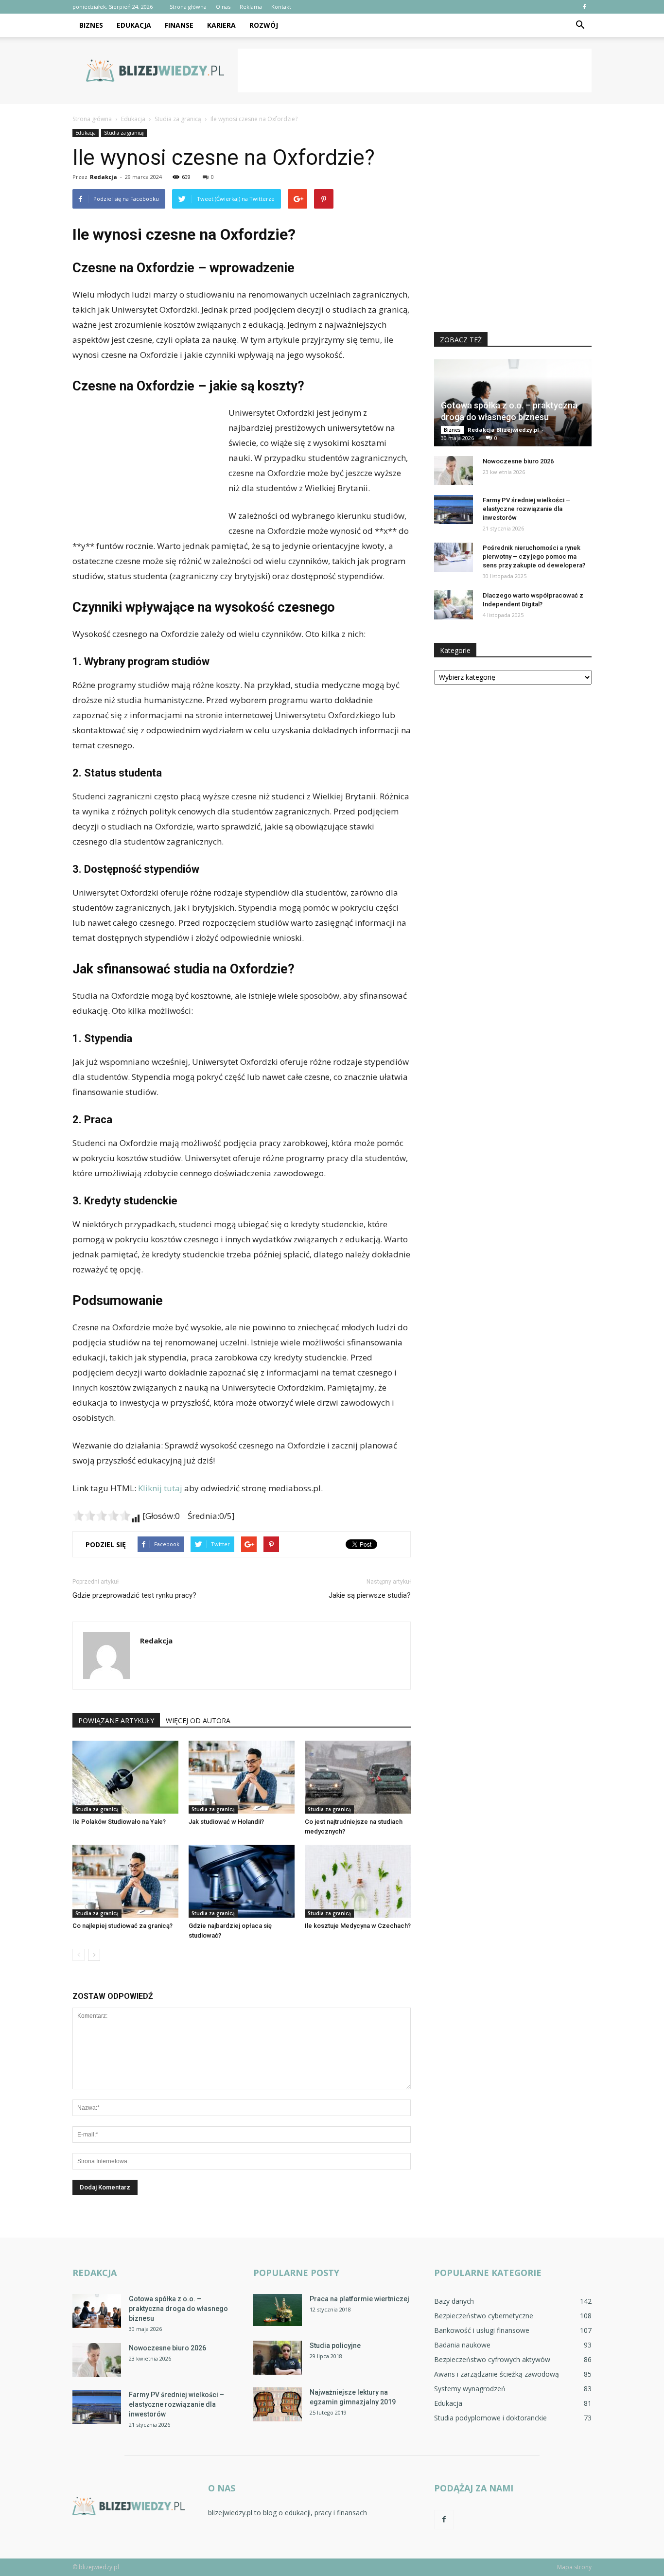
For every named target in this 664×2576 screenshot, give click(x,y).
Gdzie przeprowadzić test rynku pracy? (134, 1595)
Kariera (221, 25)
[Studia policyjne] (278, 2358)
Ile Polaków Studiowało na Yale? (119, 1822)
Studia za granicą (124, 133)
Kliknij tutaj (160, 1488)
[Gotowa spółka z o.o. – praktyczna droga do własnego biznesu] (97, 2311)
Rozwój (264, 25)
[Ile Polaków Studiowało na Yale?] (125, 1777)
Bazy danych (454, 2301)
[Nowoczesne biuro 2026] (454, 471)
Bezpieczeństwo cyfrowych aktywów (492, 2359)
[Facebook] (584, 7)
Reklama (251, 7)
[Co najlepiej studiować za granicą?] (125, 1881)
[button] (580, 25)
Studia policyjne (335, 2346)
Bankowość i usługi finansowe (482, 2330)
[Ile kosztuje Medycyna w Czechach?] (358, 1881)
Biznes (91, 25)
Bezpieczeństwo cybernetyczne (484, 2316)
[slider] (102, 1516)
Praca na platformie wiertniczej (359, 2299)
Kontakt (281, 7)
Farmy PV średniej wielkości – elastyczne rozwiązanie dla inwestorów (526, 509)
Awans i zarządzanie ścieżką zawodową (497, 2374)
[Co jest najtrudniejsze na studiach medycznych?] (358, 1777)
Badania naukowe (462, 2345)
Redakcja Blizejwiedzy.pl (503, 430)
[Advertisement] (415, 71)
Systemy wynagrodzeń (470, 2389)
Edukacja (134, 25)
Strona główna (188, 7)
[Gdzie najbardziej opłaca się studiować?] (242, 1881)
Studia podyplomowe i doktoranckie (490, 2418)
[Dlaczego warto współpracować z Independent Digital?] (454, 605)
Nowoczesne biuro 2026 (518, 461)
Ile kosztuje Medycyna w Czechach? (358, 1926)
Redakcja (104, 177)
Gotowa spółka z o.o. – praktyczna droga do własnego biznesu (178, 2309)
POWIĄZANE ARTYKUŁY (116, 1720)
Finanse (179, 25)
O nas (223, 7)
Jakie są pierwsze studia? (370, 1595)
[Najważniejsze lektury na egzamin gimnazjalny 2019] (278, 2404)
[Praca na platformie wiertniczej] (278, 2310)
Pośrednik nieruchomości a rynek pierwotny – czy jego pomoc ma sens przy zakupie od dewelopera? (534, 556)
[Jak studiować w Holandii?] (242, 1777)
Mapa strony (574, 2567)
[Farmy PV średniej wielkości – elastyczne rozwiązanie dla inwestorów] (454, 510)
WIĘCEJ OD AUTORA (198, 1720)
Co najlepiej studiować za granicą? (122, 1926)
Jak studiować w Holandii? (226, 1822)
